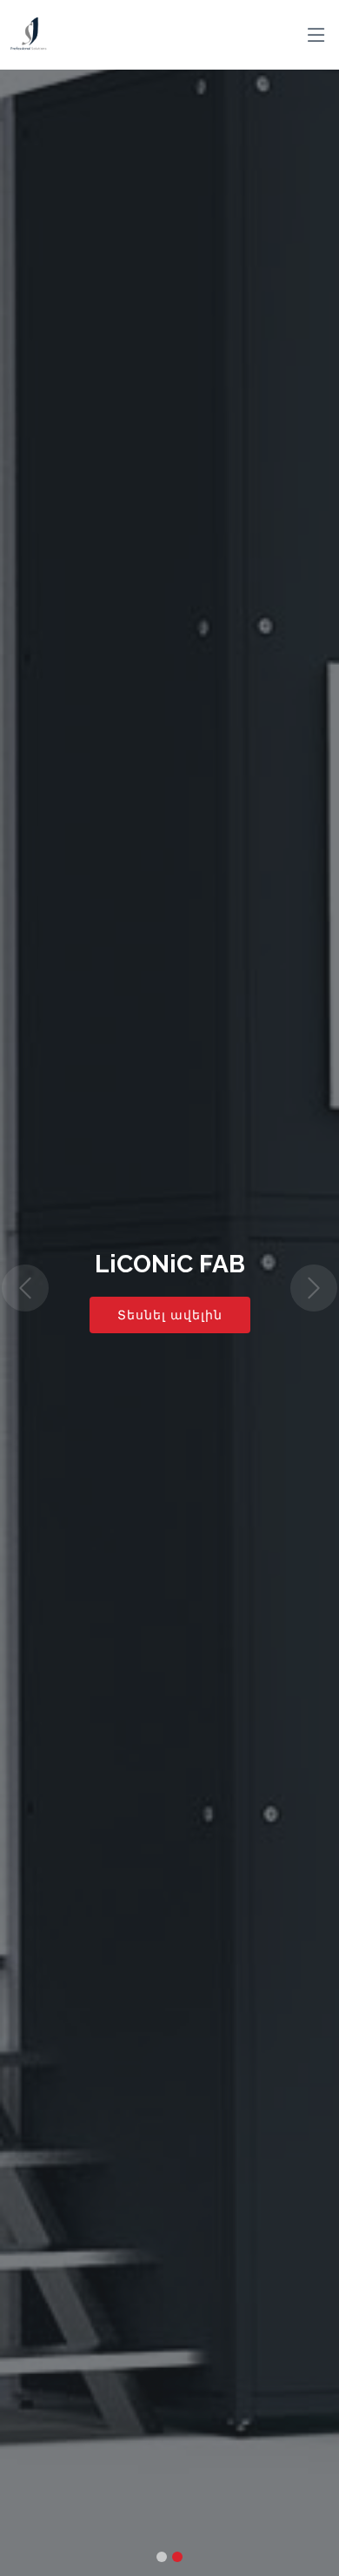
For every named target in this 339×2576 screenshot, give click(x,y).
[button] (26, 1288)
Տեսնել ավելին (170, 1315)
